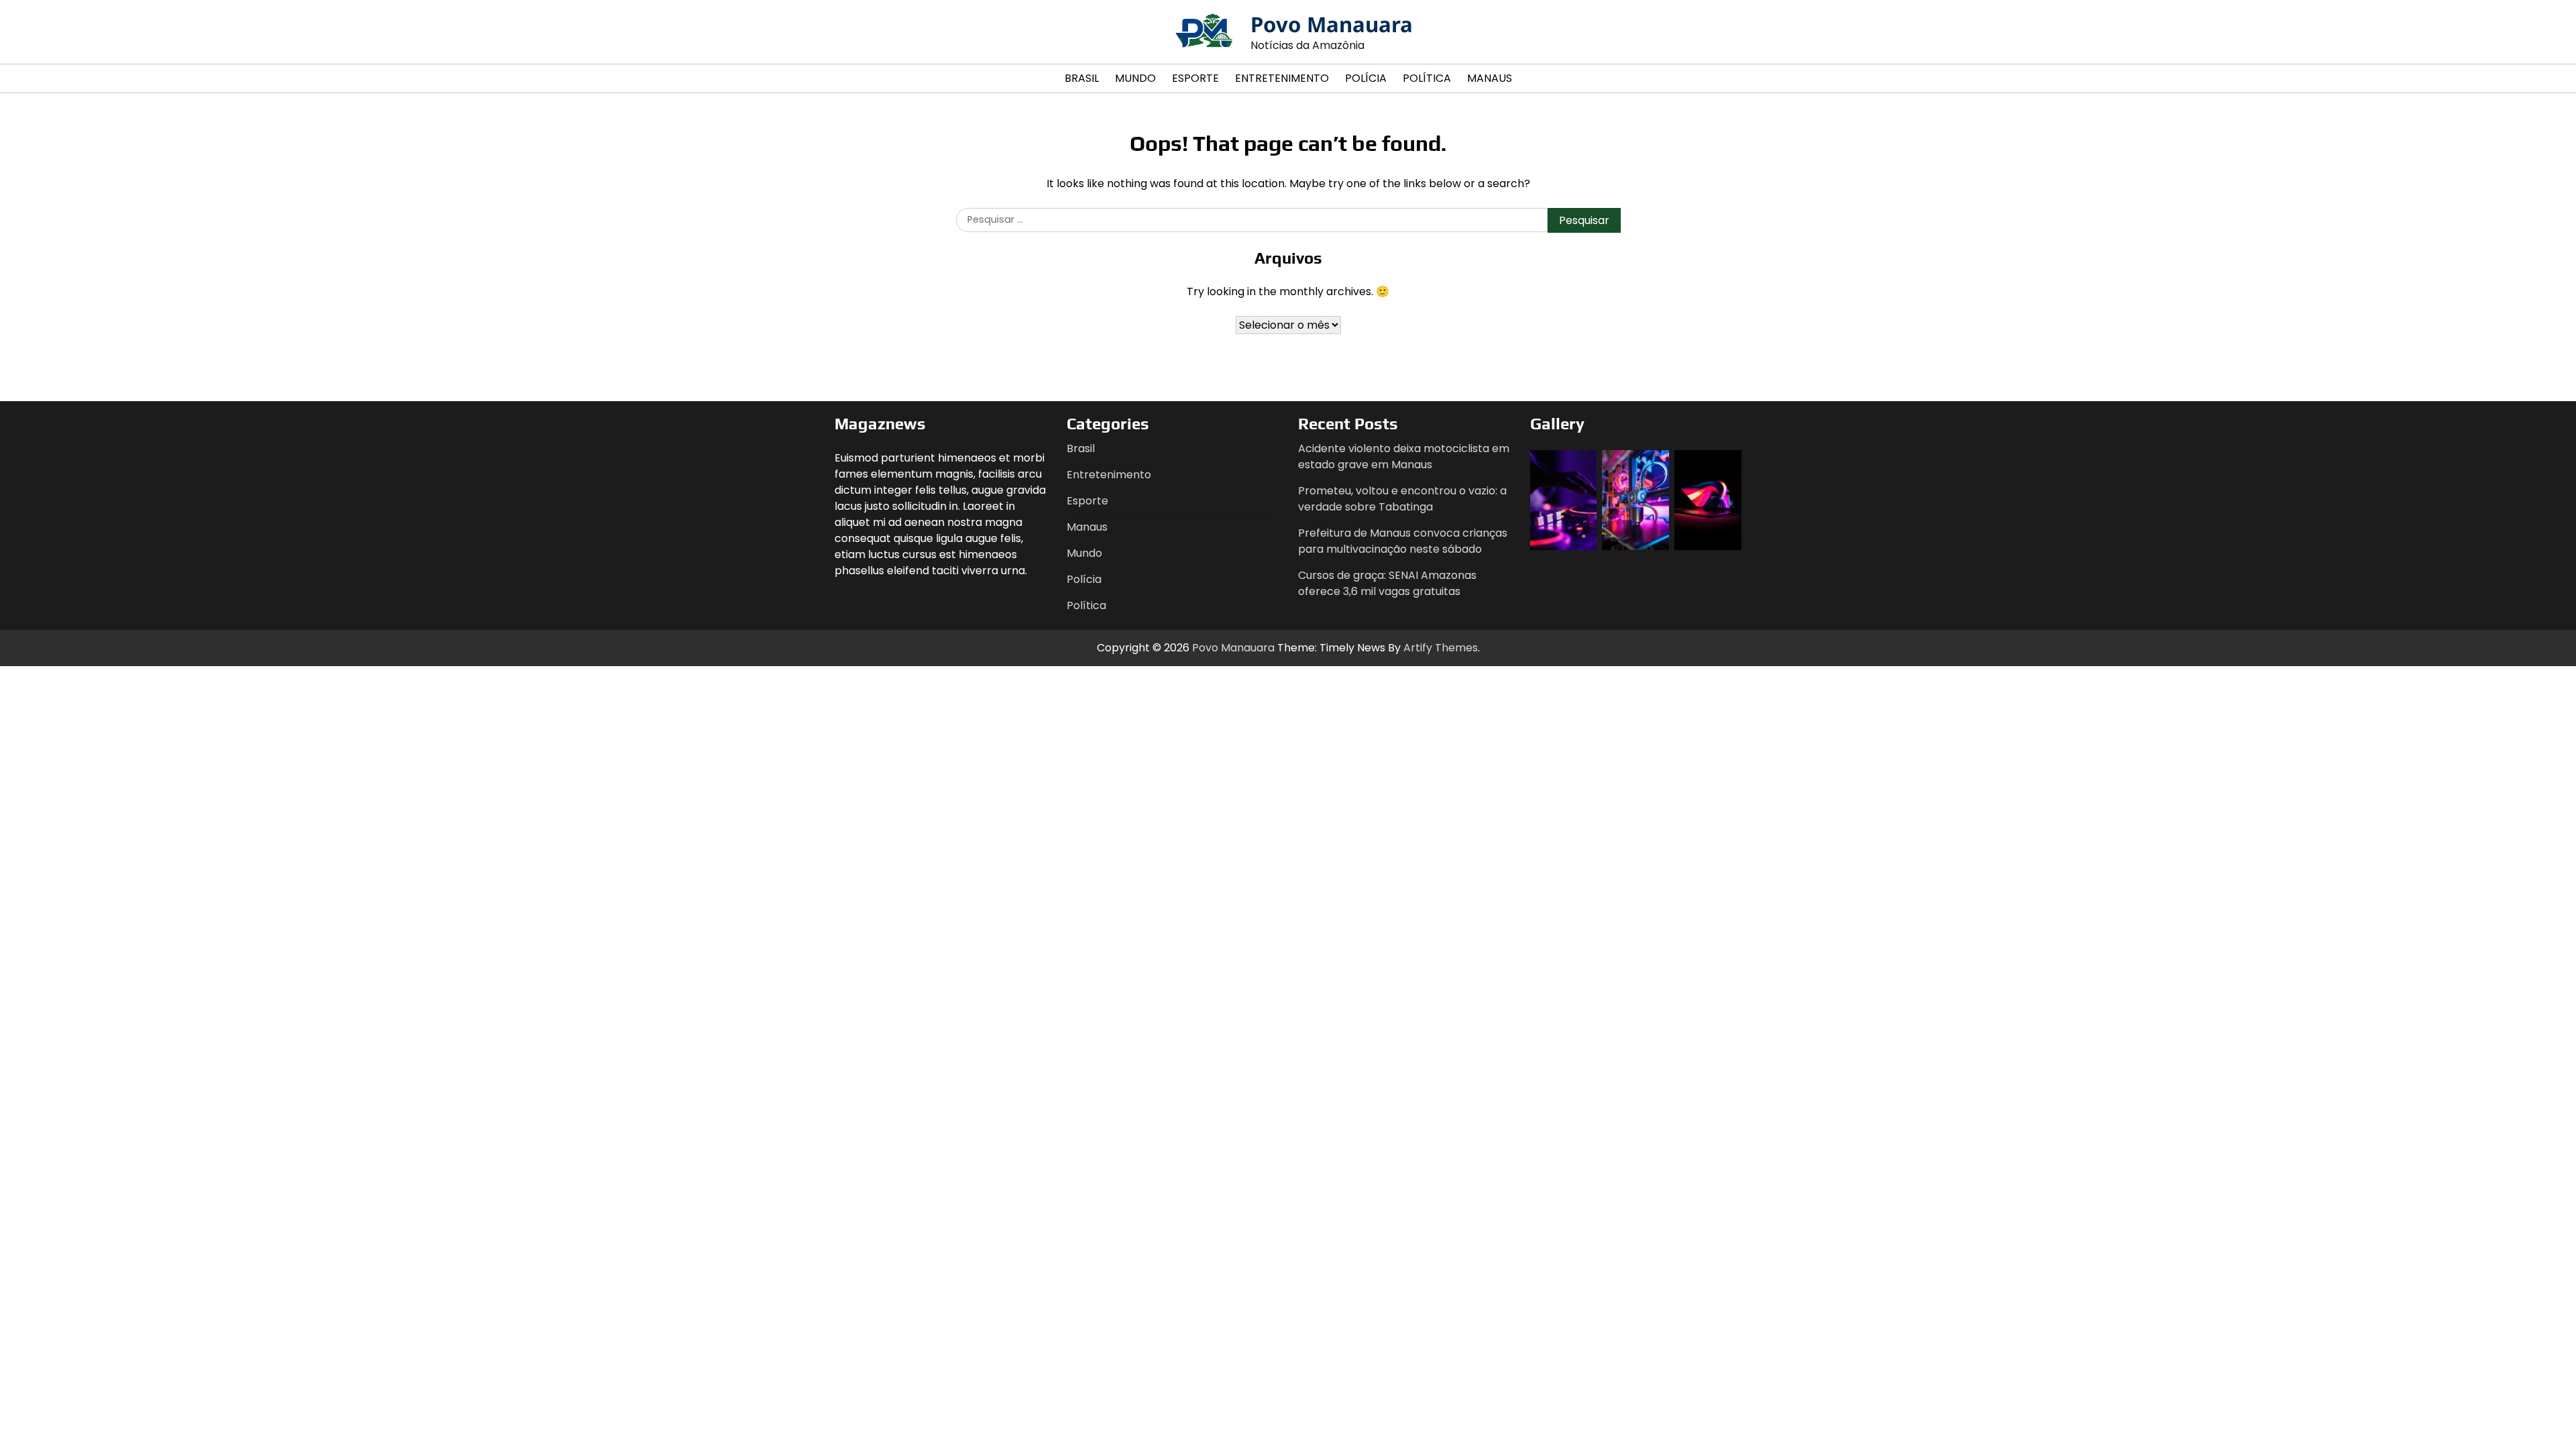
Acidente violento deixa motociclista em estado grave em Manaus (1404, 457)
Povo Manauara (1332, 24)
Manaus (1490, 78)
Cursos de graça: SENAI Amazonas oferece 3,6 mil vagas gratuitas (1387, 583)
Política (1427, 78)
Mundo (1135, 78)
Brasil (1082, 78)
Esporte (1195, 78)
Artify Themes (1441, 648)
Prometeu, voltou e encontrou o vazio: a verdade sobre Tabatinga (1402, 499)
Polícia (1366, 78)
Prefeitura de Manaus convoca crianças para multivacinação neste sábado (1403, 541)
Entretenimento (1282, 78)
